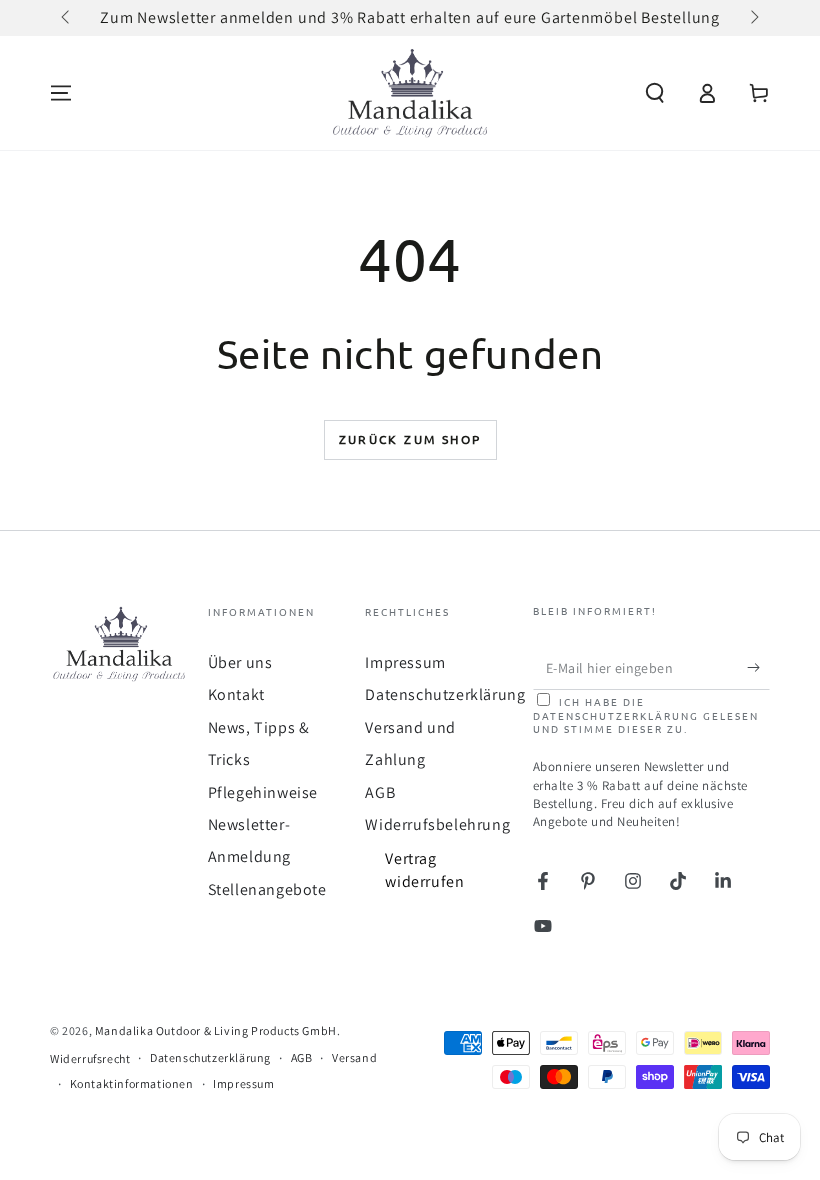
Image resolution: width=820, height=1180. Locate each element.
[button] (655, 93)
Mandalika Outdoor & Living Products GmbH (216, 1030)
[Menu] (61, 93)
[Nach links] (67, 18)
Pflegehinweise (263, 792)
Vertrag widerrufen (424, 869)
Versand (354, 1057)
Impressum (405, 662)
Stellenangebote (267, 889)
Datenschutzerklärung (445, 694)
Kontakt (236, 694)
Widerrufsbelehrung (437, 824)
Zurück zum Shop (410, 439)
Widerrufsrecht (90, 1058)
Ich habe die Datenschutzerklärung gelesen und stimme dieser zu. (646, 715)
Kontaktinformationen (132, 1083)
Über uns (240, 662)
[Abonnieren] (758, 667)
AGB (380, 792)
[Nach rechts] (753, 18)
